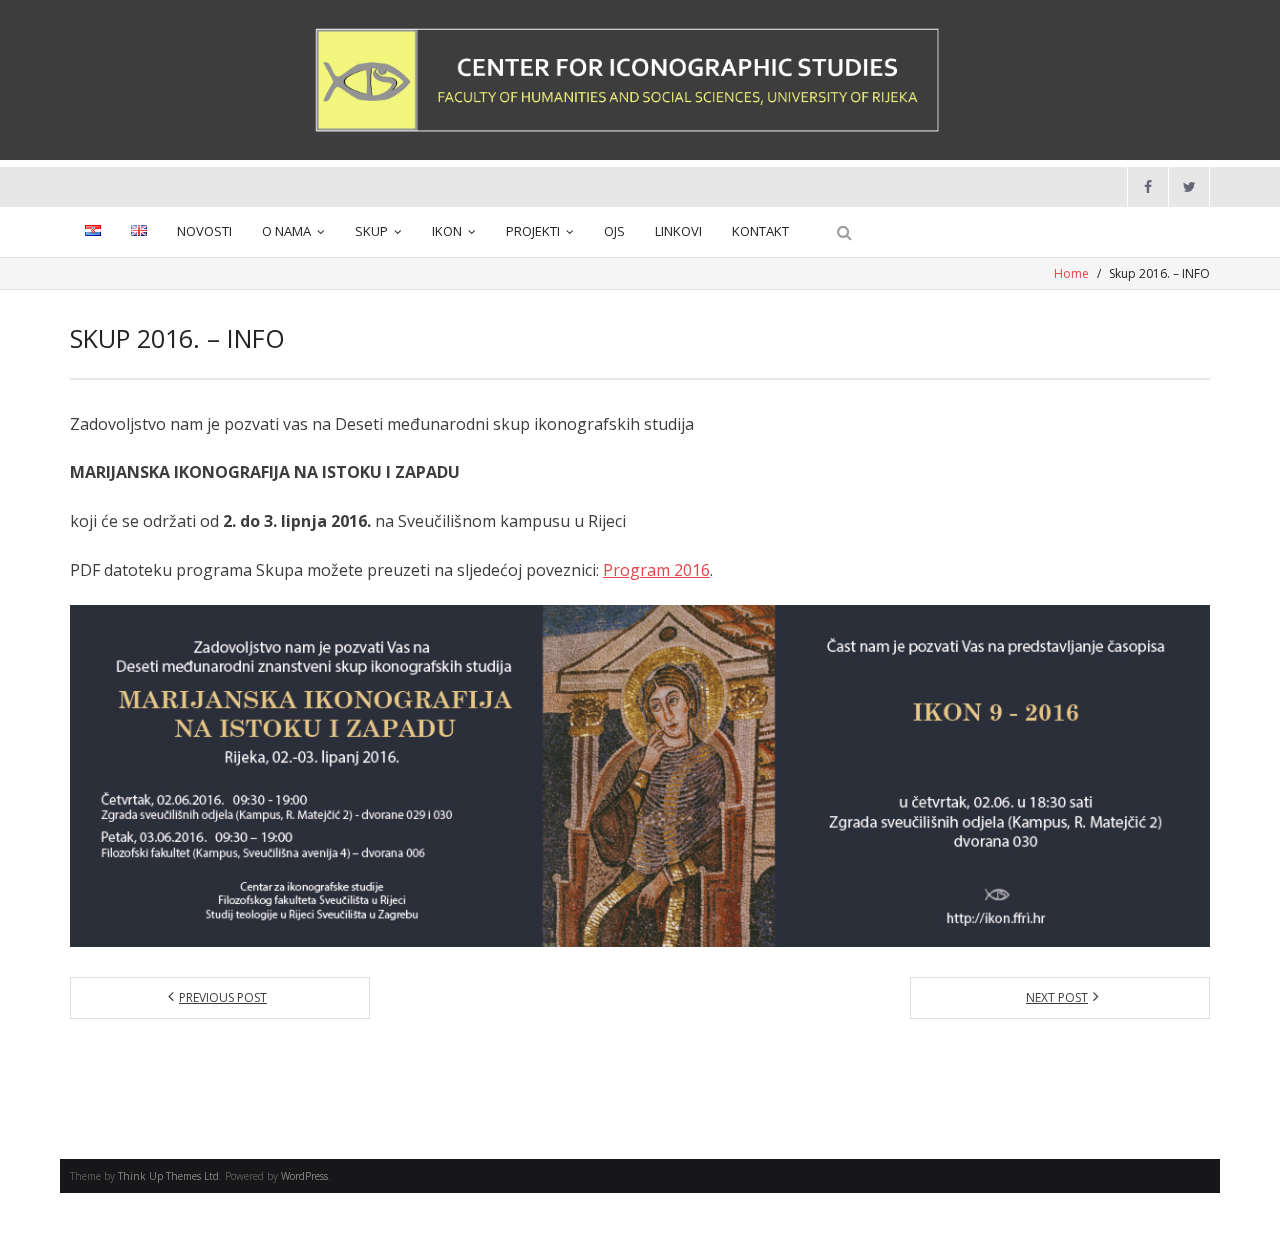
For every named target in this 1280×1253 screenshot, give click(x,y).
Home (1071, 273)
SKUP (371, 231)
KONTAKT (760, 231)
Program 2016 (656, 570)
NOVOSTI (204, 231)
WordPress (304, 1176)
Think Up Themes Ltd (168, 1176)
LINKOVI (678, 231)
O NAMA (286, 231)
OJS (614, 231)
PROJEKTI (533, 231)
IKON (447, 231)
